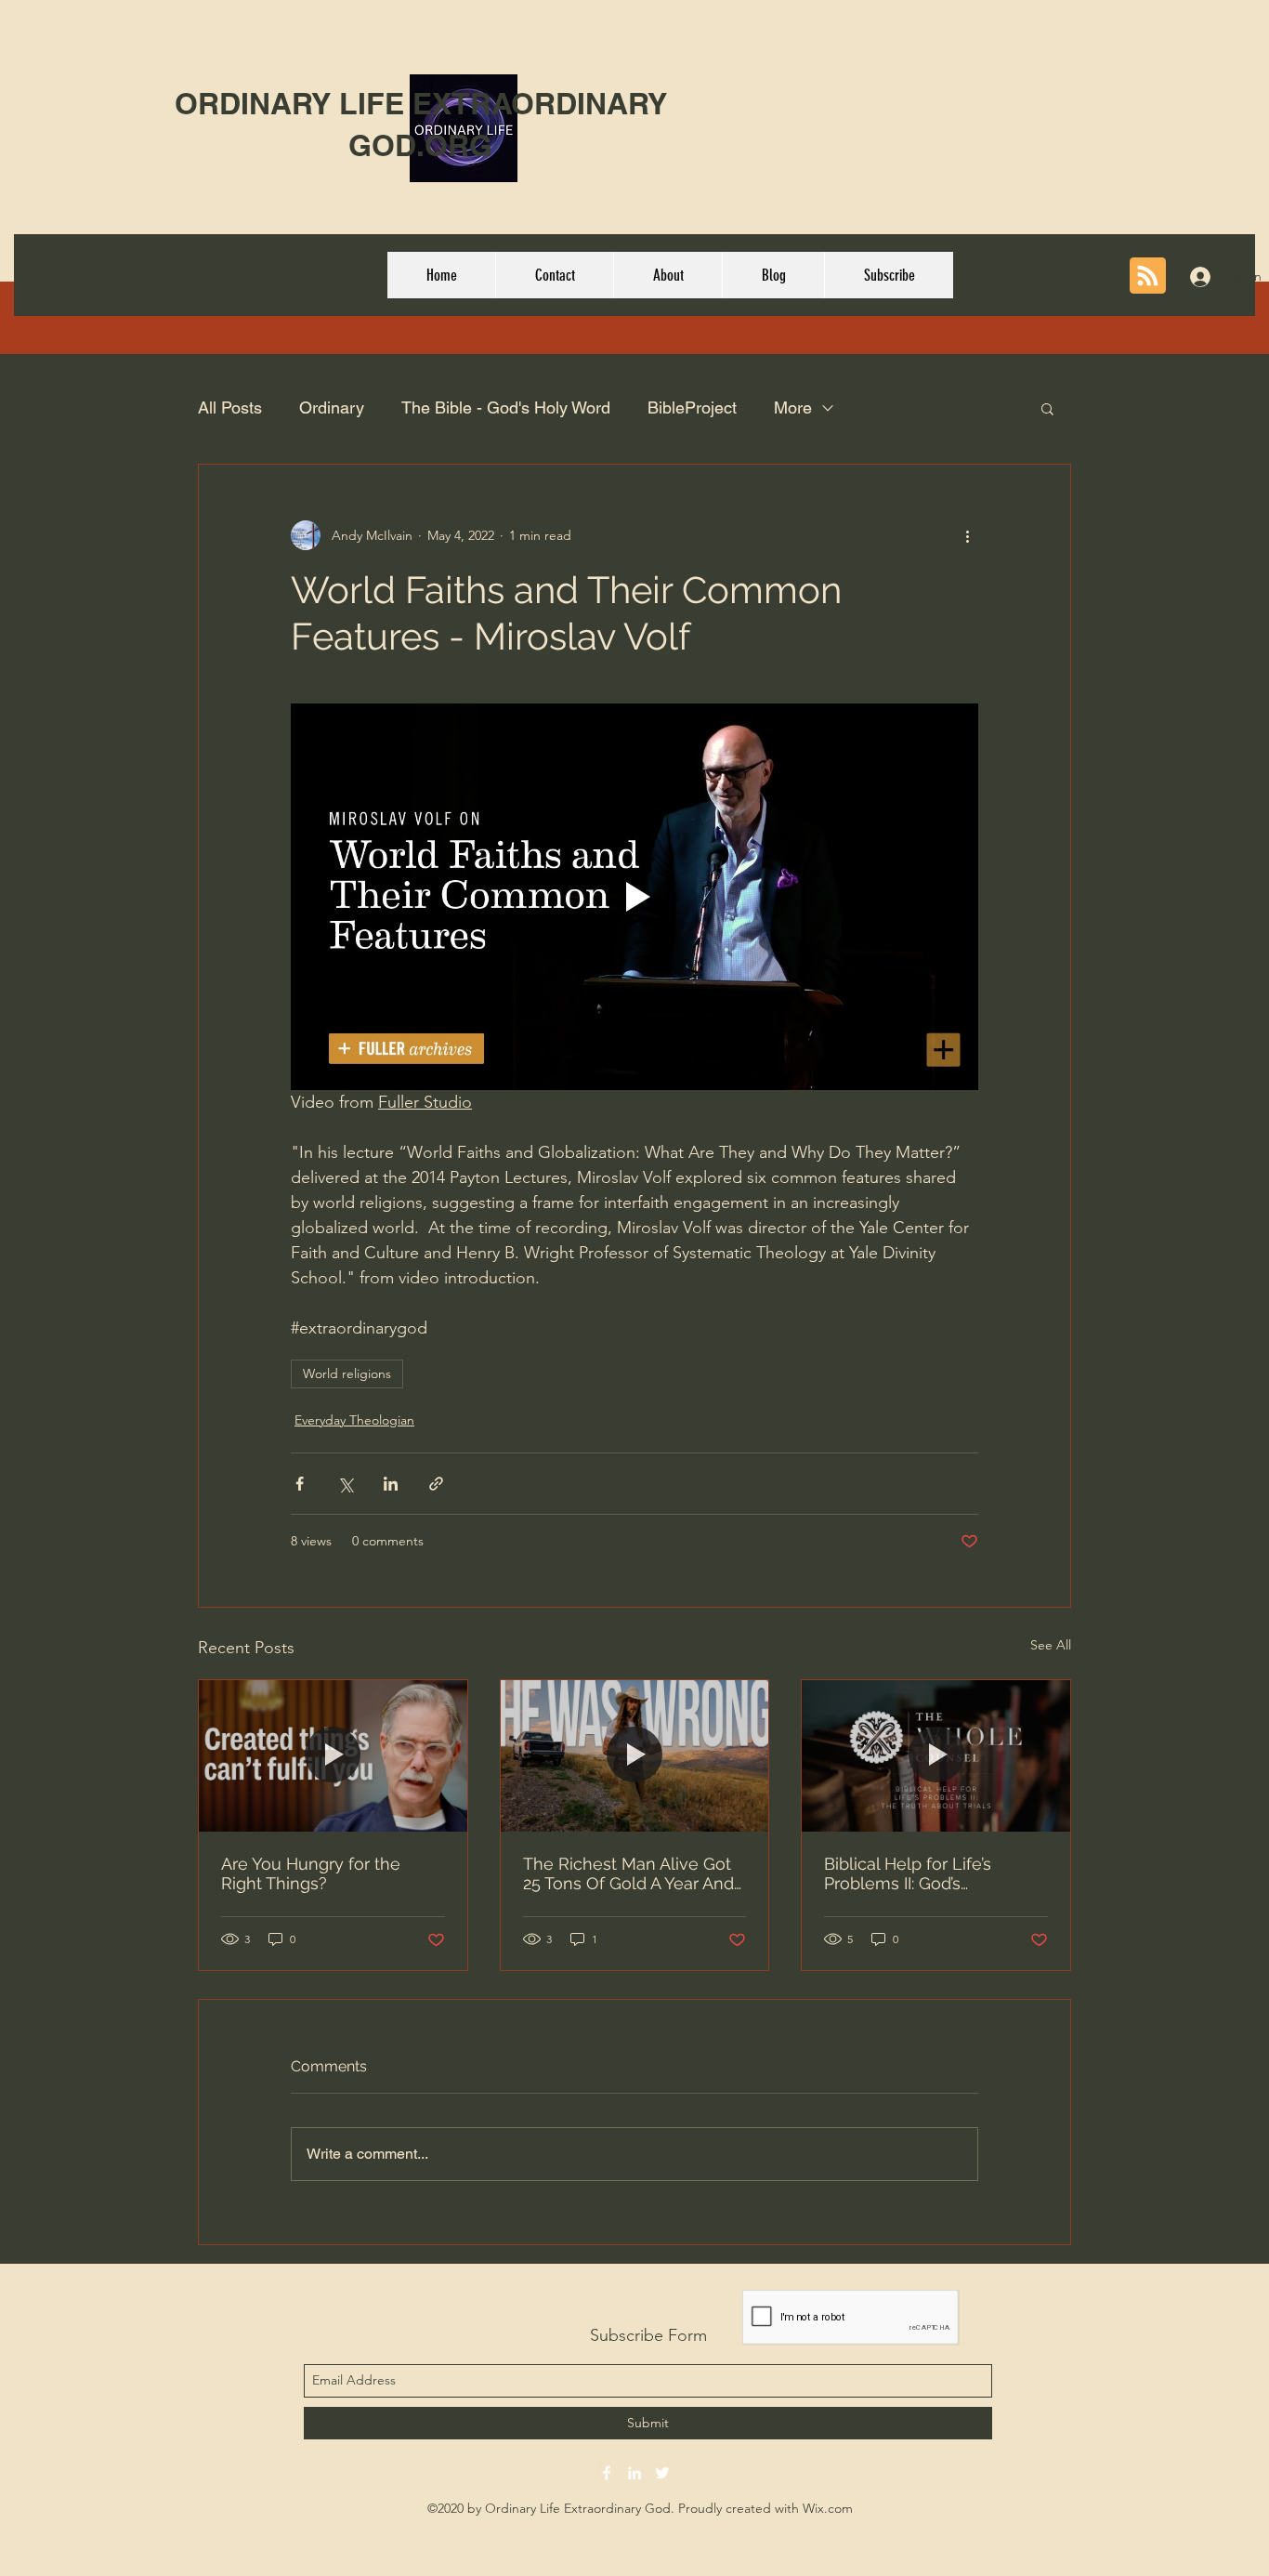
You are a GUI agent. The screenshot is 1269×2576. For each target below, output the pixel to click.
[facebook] (607, 2473)
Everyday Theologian (354, 1420)
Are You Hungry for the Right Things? (311, 1873)
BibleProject (692, 407)
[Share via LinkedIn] (391, 1484)
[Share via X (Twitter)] (345, 1484)
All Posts (230, 407)
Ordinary (332, 407)
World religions (347, 1373)
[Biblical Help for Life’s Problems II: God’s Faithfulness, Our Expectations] (936, 1755)
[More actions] (967, 535)
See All (1051, 1645)
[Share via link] (436, 1484)
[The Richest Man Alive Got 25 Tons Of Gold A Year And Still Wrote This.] (635, 1755)
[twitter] (662, 2473)
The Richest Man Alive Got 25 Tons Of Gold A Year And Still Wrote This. (628, 1873)
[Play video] (634, 897)
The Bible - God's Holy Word (506, 407)
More (793, 407)
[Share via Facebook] (300, 1484)
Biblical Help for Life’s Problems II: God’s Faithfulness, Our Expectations (908, 1873)
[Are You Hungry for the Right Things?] (333, 1755)
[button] (1047, 408)
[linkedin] (634, 2473)
